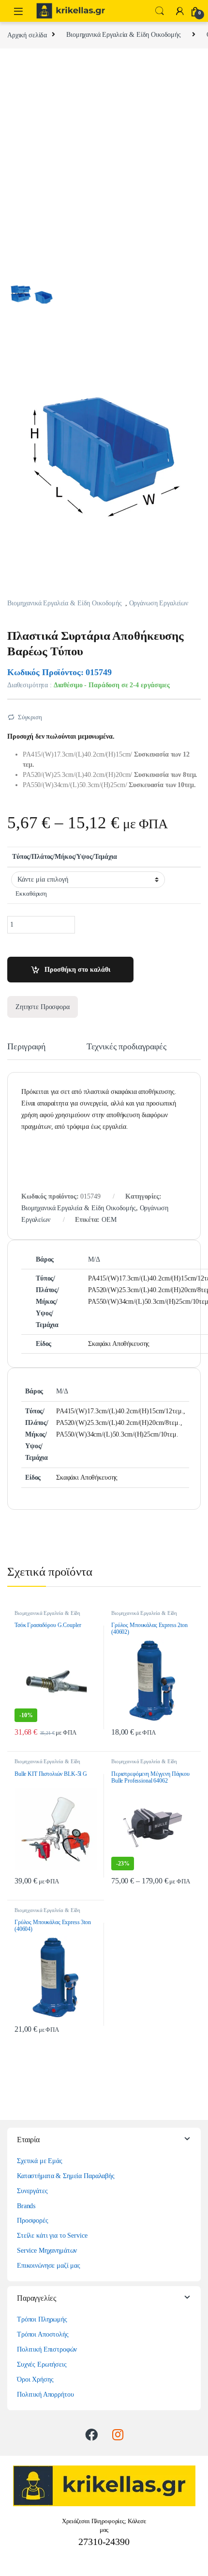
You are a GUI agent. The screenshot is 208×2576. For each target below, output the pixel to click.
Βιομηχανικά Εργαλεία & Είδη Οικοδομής (124, 35)
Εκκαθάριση (31, 894)
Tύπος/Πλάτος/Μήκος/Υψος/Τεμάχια (65, 857)
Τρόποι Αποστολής (43, 2334)
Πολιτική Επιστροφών (47, 2349)
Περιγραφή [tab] (26, 1047)
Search (160, 11)
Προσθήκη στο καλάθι (77, 970)
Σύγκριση (30, 717)
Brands (26, 2206)
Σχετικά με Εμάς (40, 2161)
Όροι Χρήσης (35, 2379)
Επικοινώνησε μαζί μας (49, 2266)
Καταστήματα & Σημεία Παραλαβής (66, 2176)
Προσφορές (33, 2220)
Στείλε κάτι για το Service (52, 2236)
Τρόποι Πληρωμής (42, 2319)
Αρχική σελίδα (27, 35)
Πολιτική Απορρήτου (45, 2394)
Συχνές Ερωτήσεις (42, 2364)
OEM (109, 1220)
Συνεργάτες (32, 2191)
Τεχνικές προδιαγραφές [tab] (126, 1047)
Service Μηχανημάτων (47, 2251)
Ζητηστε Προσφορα (43, 1007)
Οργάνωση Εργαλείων (159, 603)
